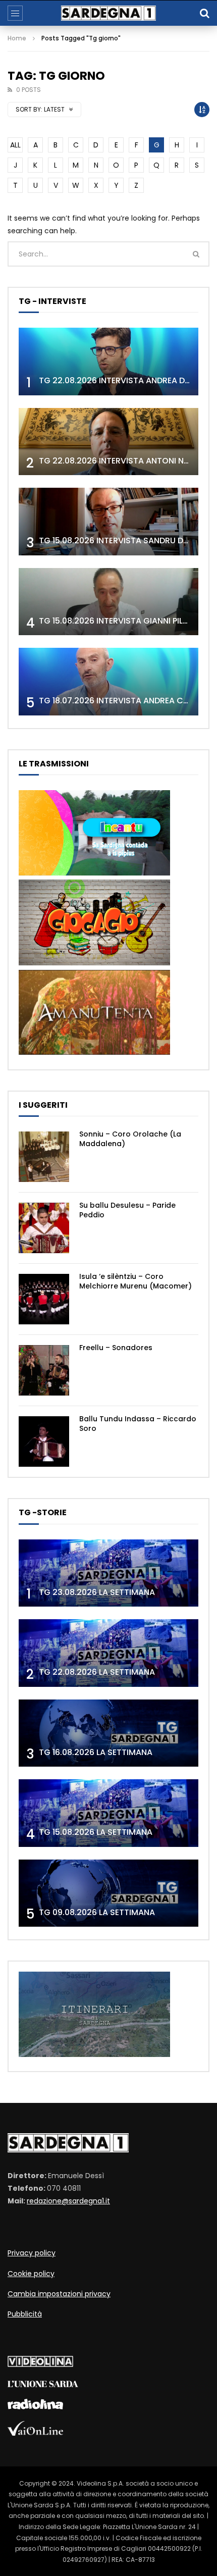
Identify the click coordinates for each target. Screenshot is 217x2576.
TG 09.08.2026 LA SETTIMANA (97, 1912)
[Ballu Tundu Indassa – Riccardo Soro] (44, 1441)
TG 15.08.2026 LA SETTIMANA (96, 1832)
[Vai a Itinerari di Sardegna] (94, 2054)
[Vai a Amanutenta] (94, 1052)
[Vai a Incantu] (94, 873)
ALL (15, 145)
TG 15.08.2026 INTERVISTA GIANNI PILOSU (119, 621)
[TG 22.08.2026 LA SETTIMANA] (108, 1653)
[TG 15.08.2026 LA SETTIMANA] (108, 1813)
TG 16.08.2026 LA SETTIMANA (96, 1752)
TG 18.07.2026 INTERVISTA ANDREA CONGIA (124, 701)
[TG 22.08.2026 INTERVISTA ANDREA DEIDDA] (108, 362)
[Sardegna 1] (108, 13)
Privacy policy (32, 2253)
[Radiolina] (35, 2407)
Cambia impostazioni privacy (59, 2294)
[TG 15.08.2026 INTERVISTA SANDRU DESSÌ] (108, 522)
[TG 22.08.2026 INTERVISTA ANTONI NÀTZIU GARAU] (108, 442)
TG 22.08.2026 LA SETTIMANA (97, 1672)
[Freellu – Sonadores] (44, 1370)
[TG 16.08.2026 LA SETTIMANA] (108, 1733)
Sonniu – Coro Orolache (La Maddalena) (130, 1139)
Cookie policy (31, 2274)
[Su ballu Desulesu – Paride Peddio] (44, 1228)
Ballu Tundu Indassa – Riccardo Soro (138, 1424)
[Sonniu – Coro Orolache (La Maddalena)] (44, 1157)
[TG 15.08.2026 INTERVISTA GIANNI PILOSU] (108, 602)
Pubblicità (25, 2314)
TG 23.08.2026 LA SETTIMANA (97, 1592)
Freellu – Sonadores (116, 1348)
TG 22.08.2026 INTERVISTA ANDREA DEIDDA (123, 380)
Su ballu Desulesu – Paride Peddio (127, 1210)
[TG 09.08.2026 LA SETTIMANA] (108, 1893)
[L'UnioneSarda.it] (43, 2385)
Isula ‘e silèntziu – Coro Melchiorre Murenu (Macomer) (135, 1281)
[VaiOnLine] (35, 2433)
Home (17, 38)
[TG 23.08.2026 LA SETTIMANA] (108, 1573)
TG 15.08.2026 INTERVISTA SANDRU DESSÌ (119, 540)
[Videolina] (40, 2364)
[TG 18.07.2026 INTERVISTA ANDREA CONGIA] (108, 682)
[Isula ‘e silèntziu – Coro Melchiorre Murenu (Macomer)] (44, 1299)
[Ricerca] (204, 13)
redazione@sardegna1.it (68, 2201)
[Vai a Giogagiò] (94, 963)
